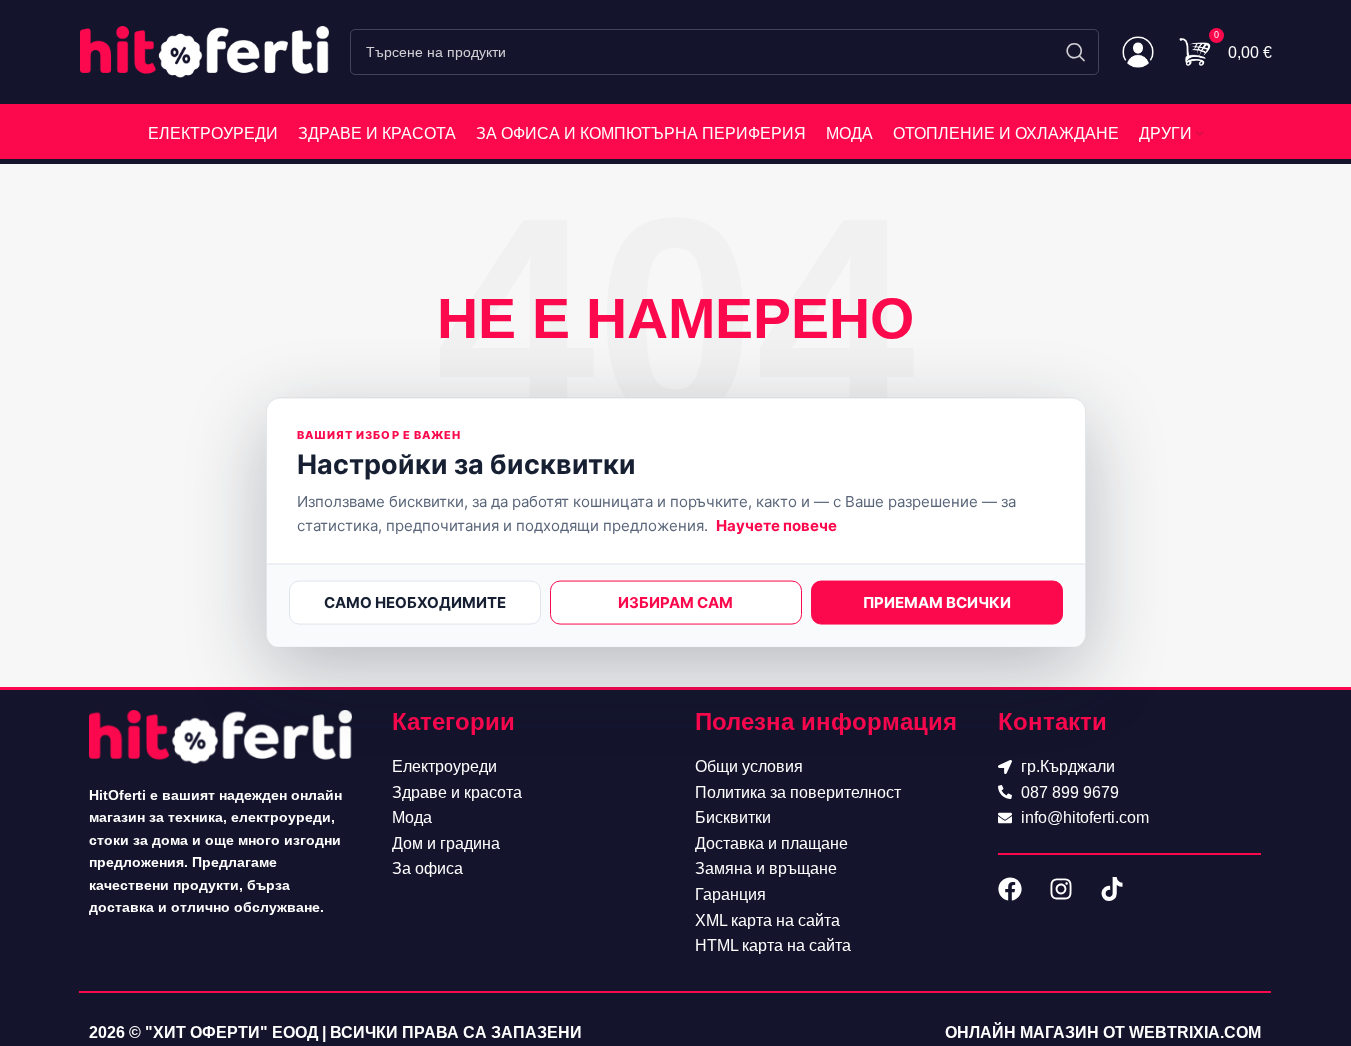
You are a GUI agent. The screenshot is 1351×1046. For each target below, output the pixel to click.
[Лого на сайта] (205, 51)
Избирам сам (675, 602)
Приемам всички (937, 602)
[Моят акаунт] (1138, 52)
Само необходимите (415, 602)
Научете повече (776, 525)
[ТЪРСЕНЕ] (1076, 52)
